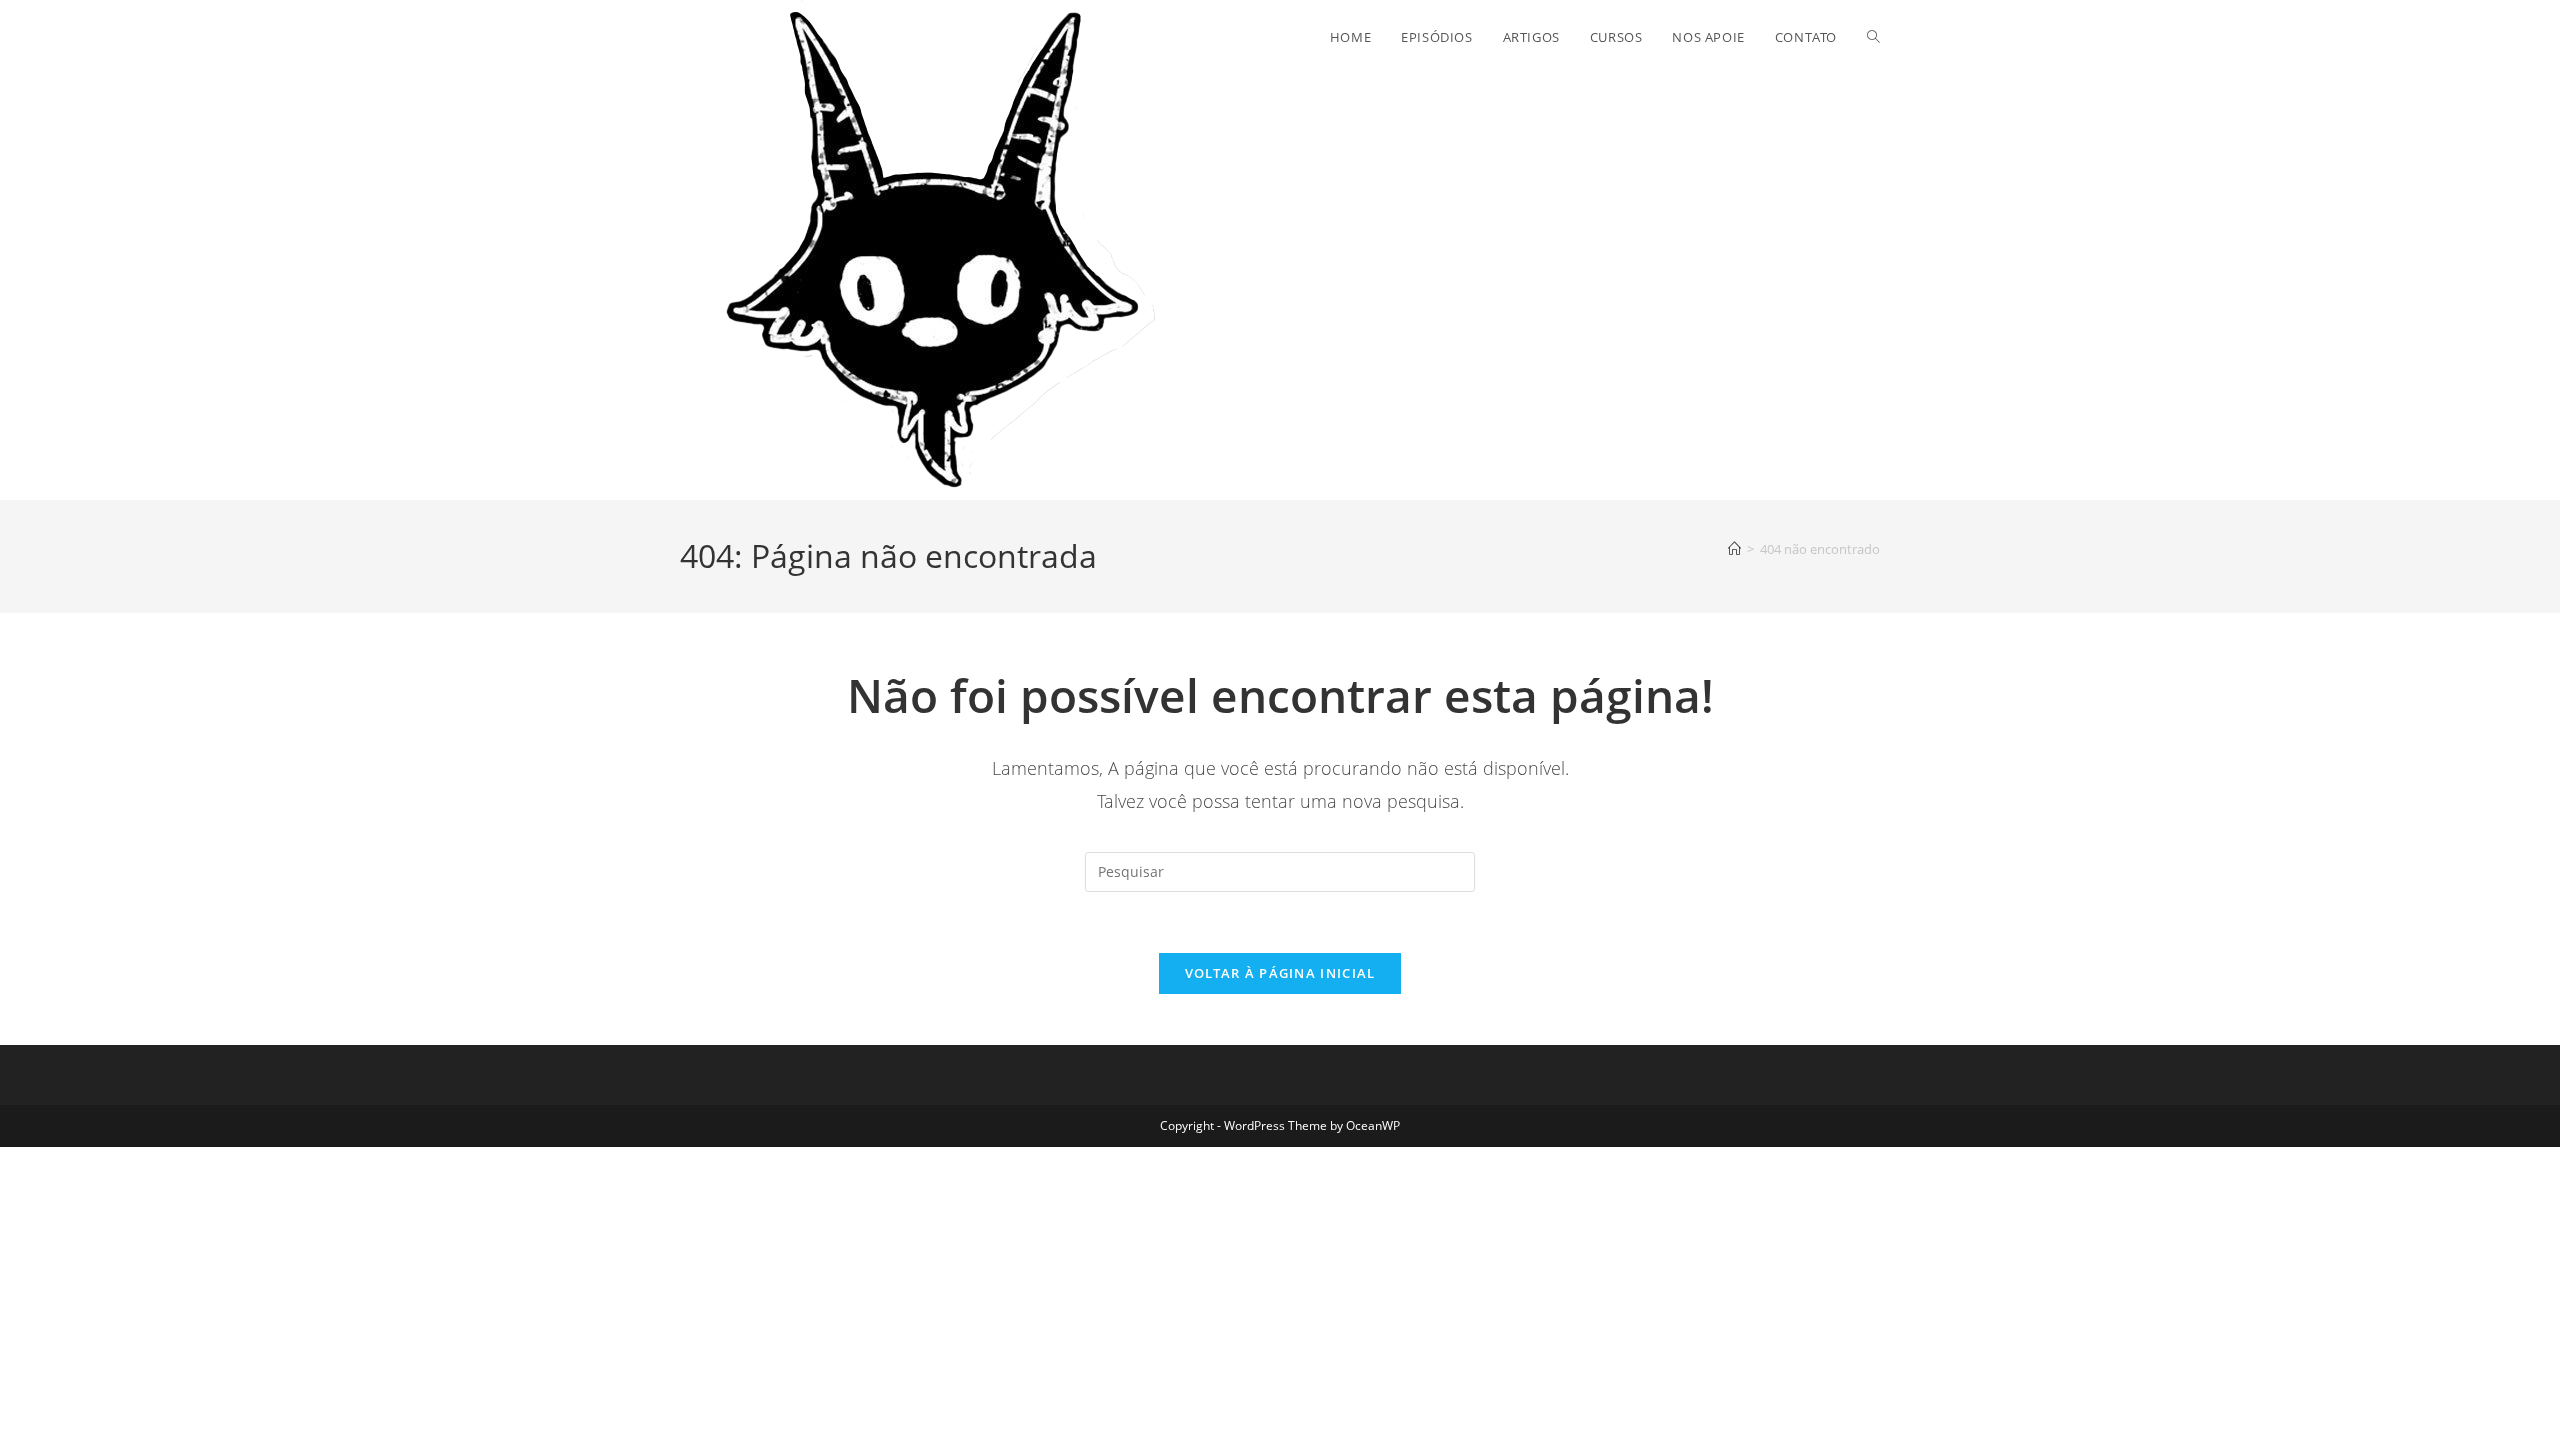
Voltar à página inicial (1280, 973)
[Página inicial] (1734, 549)
